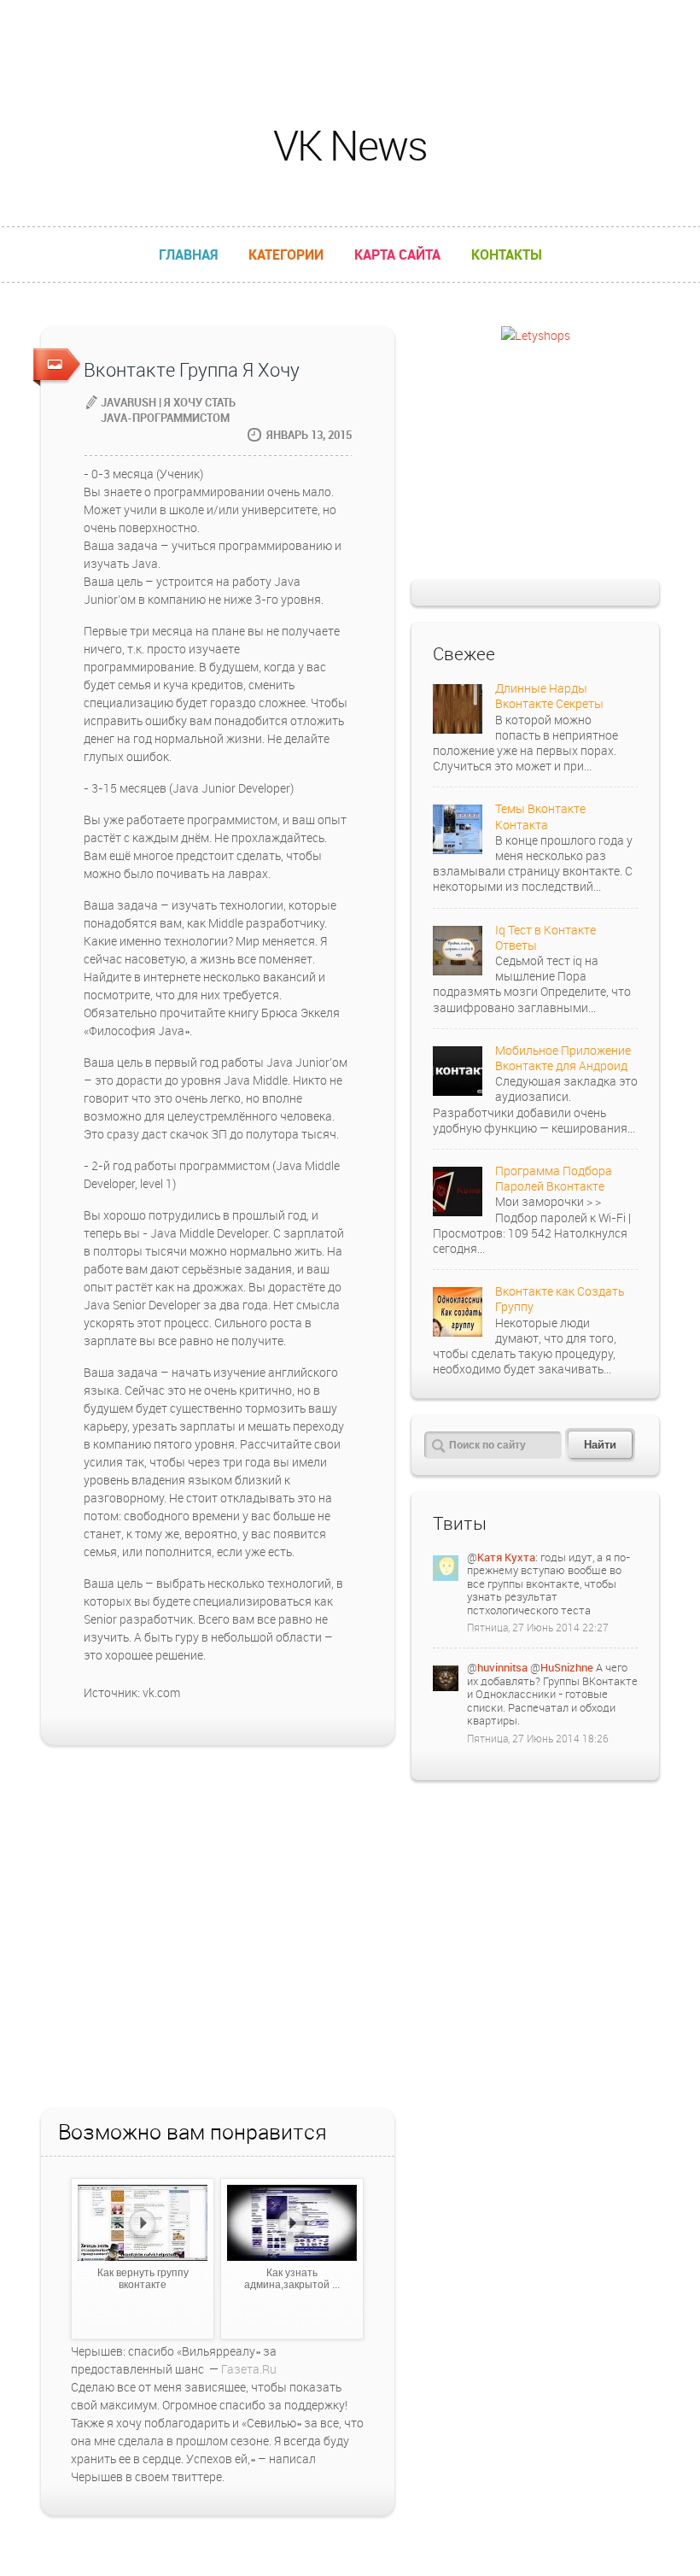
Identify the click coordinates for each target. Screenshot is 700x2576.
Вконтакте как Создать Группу (560, 1299)
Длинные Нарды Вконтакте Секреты (549, 696)
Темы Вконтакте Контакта (540, 816)
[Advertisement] (350, 38)
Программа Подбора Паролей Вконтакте (554, 1178)
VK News (350, 145)
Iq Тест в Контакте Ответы (545, 937)
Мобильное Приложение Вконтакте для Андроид (563, 1058)
